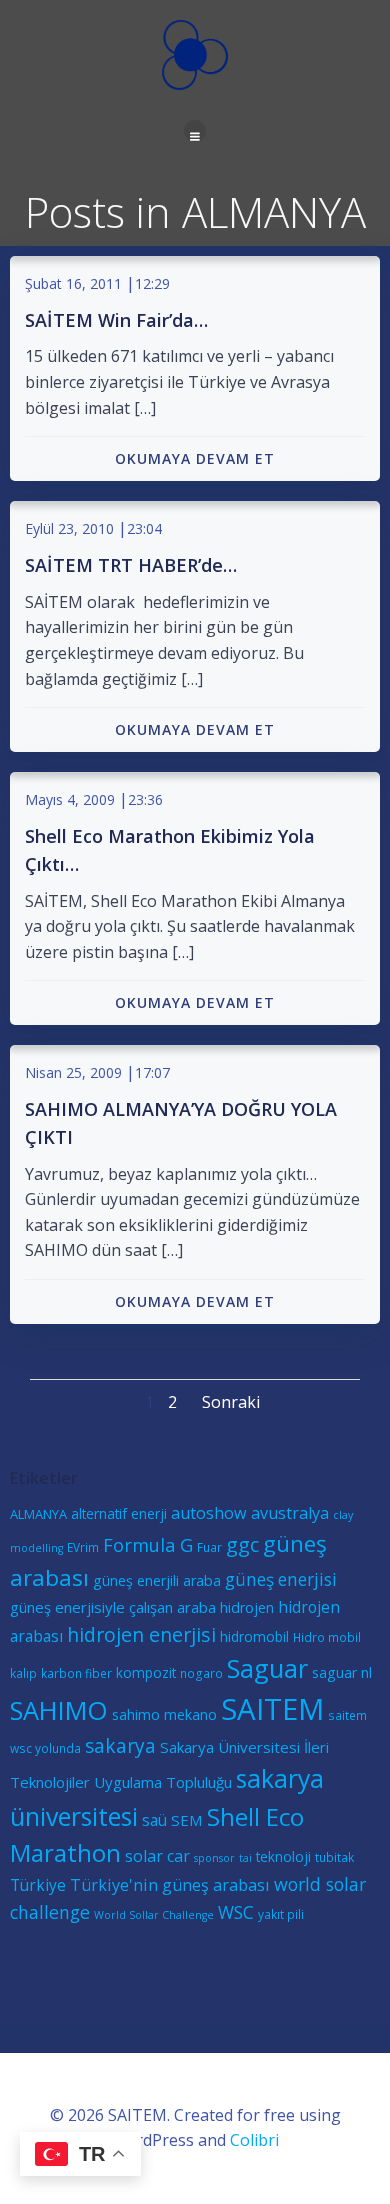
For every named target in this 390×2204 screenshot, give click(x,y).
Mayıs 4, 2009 (70, 799)
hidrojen (247, 1607)
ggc (242, 1544)
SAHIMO (59, 1710)
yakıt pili (281, 1914)
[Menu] (195, 131)
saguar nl (342, 1672)
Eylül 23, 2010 (69, 528)
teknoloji (283, 1856)
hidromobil (254, 1636)
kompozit (146, 1672)
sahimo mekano (164, 1714)
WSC (236, 1912)
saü (154, 1820)
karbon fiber (76, 1673)
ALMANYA (38, 1514)
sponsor (214, 1858)
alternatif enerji (119, 1513)
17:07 (152, 1072)
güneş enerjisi (281, 1579)
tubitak (334, 1857)
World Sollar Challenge (154, 1915)
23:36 (145, 799)
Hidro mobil (327, 1637)
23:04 (144, 528)
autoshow (209, 1513)
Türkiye (38, 1885)
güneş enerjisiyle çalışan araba (113, 1607)
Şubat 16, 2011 (73, 283)
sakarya (120, 1746)
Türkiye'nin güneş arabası (170, 1885)
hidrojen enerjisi (141, 1634)
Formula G (148, 1544)
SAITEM (272, 1709)
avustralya (290, 1513)
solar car (157, 1856)
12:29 (152, 283)
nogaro (201, 1673)
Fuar (209, 1547)
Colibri (254, 2140)
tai (245, 1858)
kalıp (23, 1673)
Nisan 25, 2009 (73, 1072)
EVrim (83, 1547)
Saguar (267, 1668)
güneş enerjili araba (157, 1580)
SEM (187, 1820)
